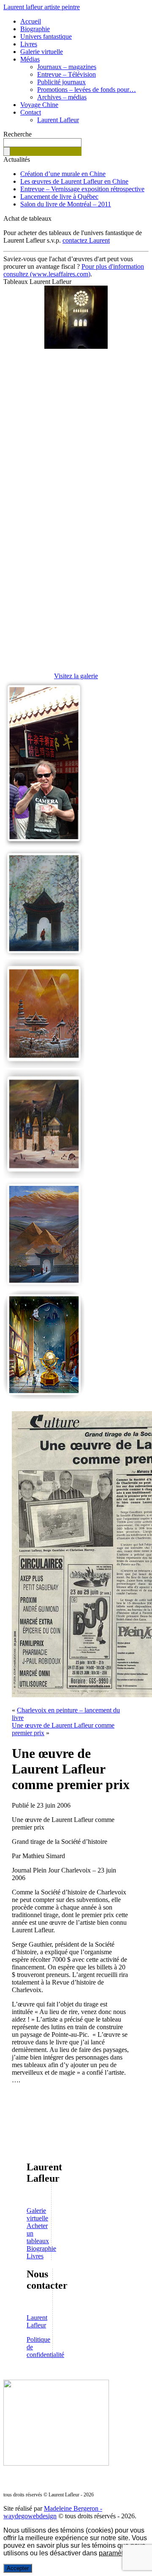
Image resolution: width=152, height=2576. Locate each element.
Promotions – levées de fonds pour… (87, 90)
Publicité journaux (61, 82)
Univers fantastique (46, 36)
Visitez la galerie (76, 676)
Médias (30, 59)
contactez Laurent (86, 240)
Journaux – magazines (67, 67)
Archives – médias (62, 97)
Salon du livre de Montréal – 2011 (66, 204)
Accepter (18, 2568)
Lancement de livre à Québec (59, 197)
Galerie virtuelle (42, 52)
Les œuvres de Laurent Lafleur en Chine (74, 181)
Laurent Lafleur (58, 120)
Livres (29, 44)
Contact (31, 112)
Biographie (35, 29)
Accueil (31, 21)
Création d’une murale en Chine (63, 174)
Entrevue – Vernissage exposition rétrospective (82, 189)
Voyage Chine (39, 105)
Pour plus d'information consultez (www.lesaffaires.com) (74, 270)
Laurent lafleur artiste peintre (42, 7)
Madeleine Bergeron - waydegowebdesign (53, 2512)
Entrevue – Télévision (66, 74)
